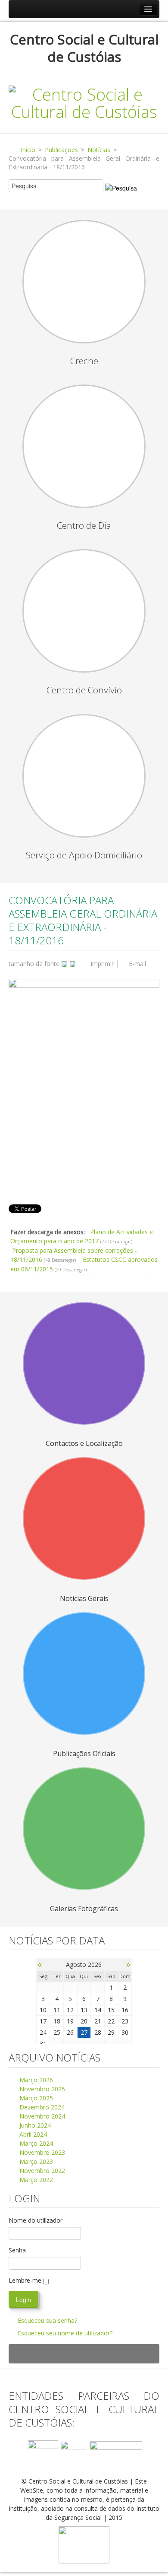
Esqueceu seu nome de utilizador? (65, 2333)
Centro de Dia (84, 525)
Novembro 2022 (41, 2171)
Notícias (99, 150)
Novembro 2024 (41, 2116)
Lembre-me (25, 2280)
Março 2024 (35, 2143)
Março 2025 (35, 2098)
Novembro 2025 (41, 2089)
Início (28, 150)
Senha (17, 2250)
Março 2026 (35, 2080)
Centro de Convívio (84, 690)
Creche (84, 361)
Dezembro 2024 (41, 2107)
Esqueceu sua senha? (47, 2320)
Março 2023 (35, 2161)
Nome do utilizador (36, 2220)
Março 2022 (35, 2180)
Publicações (61, 150)
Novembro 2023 (41, 2152)
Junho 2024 (34, 2125)
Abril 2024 (32, 2134)
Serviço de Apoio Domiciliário (84, 855)
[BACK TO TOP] (84, 2354)
